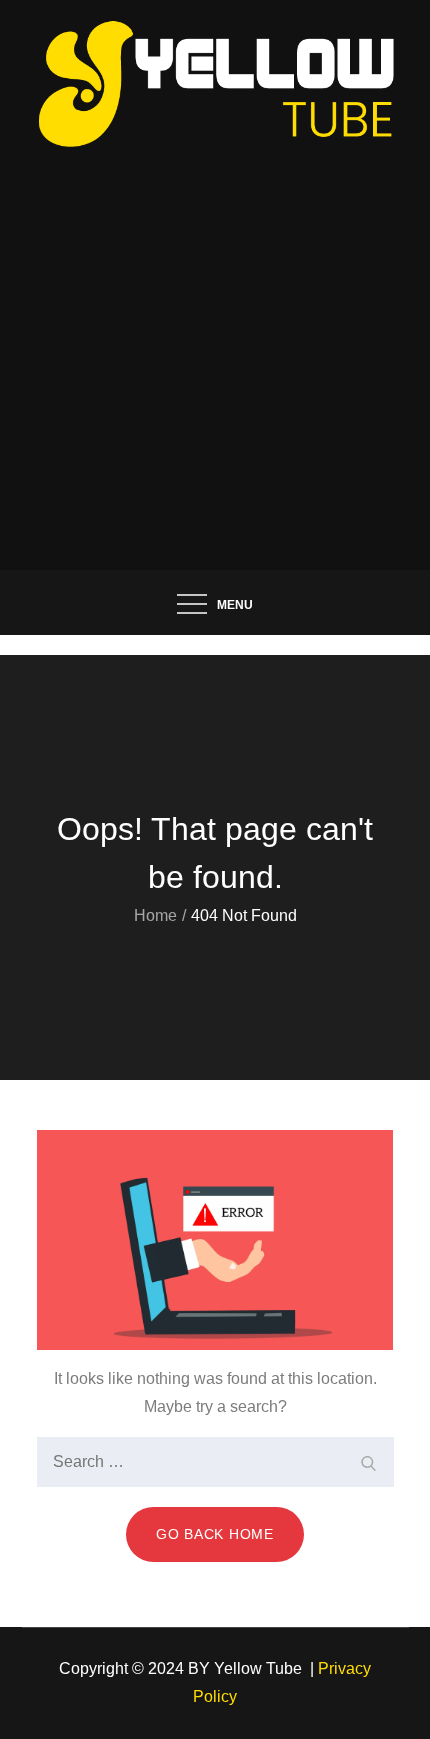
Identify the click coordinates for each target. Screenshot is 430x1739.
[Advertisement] (215, 345)
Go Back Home (214, 1534)
